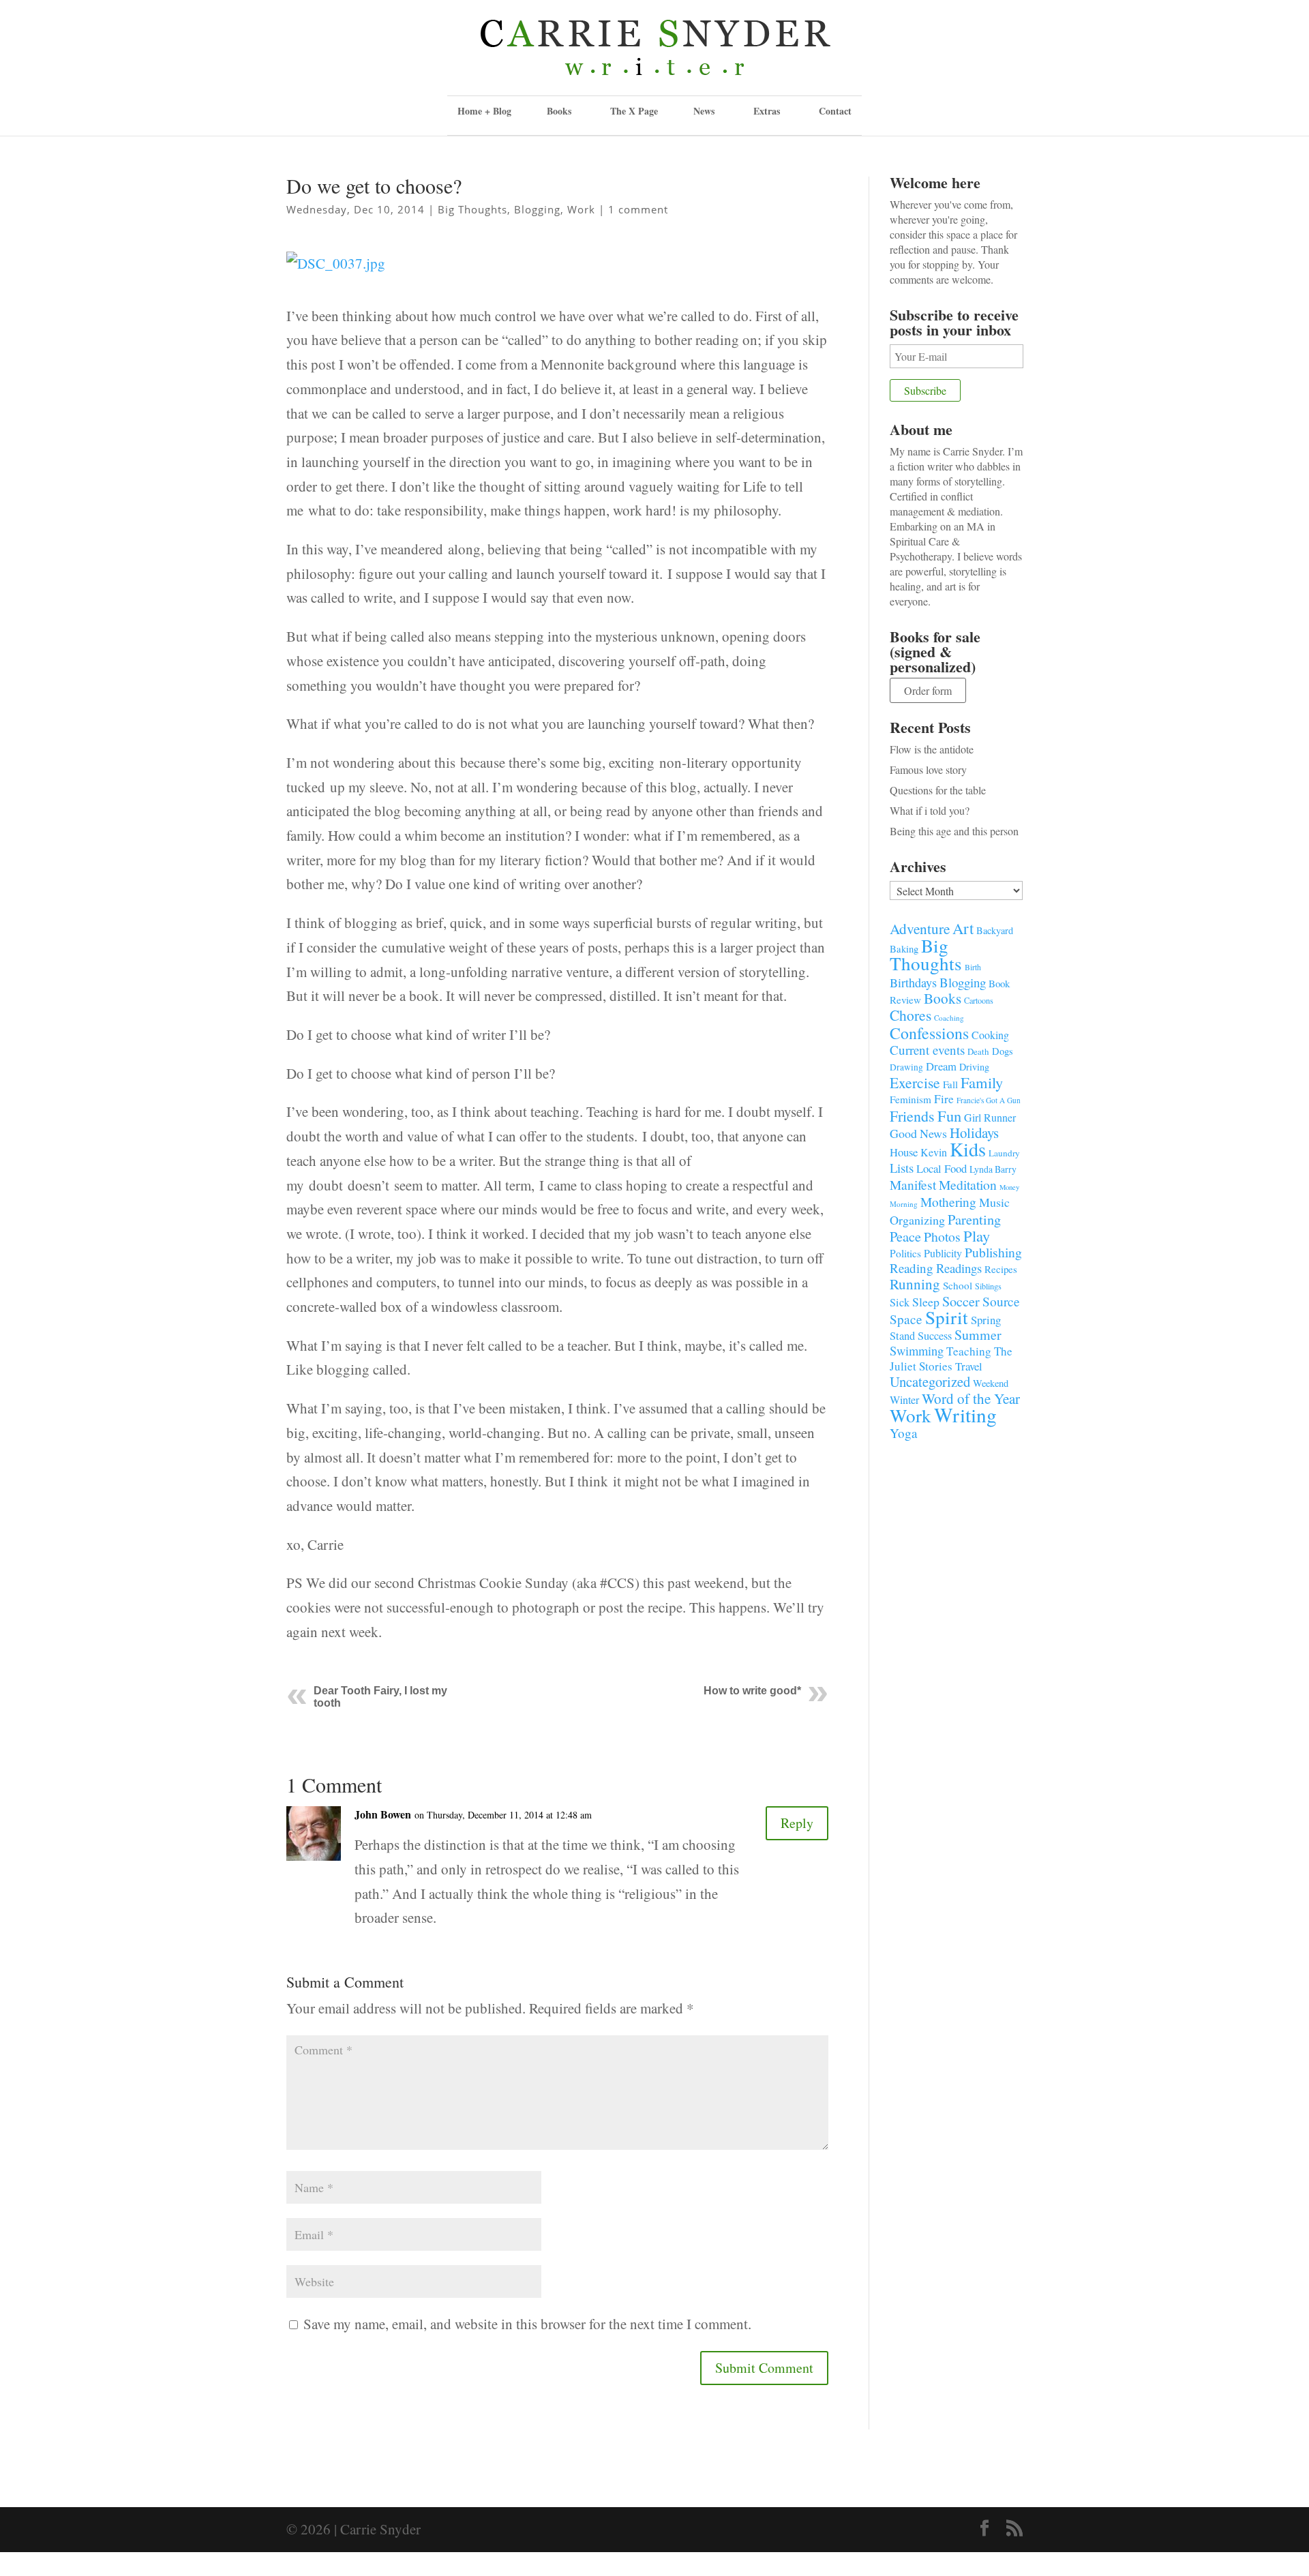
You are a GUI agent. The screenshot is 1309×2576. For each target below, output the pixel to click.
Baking (904, 948)
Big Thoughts (472, 209)
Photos (942, 1237)
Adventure (920, 928)
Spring (986, 1320)
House (904, 1152)
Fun (949, 1115)
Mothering (948, 1202)
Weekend (991, 1383)
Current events (927, 1050)
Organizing (917, 1220)
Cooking (990, 1035)
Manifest (913, 1184)
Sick (900, 1302)
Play (977, 1235)
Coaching (949, 1018)
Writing (965, 1414)
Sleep (926, 1302)
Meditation (968, 1185)
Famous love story (928, 769)
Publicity (943, 1253)
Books (943, 998)
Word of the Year (971, 1398)
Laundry (1004, 1153)
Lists (902, 1168)
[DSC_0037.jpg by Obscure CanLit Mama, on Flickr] (336, 277)
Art (963, 928)
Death (978, 1051)
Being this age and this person (954, 831)
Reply (797, 1823)
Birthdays (913, 983)
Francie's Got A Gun (989, 1100)
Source (1001, 1301)
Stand (902, 1336)
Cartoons (979, 1000)
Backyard (995, 930)
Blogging (537, 209)
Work (581, 209)
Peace (905, 1236)
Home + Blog (484, 111)
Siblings (988, 1286)
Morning (904, 1204)
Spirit (947, 1317)
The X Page (634, 111)
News (704, 111)
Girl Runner (990, 1117)
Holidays (974, 1133)
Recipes (1001, 1269)
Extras (767, 111)
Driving (974, 1067)
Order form (928, 690)
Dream (941, 1066)
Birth (973, 967)
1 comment (638, 209)
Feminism (911, 1099)
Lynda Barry (993, 1169)
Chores (911, 1015)
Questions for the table (938, 790)
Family (982, 1082)
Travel (969, 1366)
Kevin (934, 1152)
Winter (904, 1400)
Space (906, 1319)
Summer (978, 1335)
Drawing (906, 1067)
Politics (905, 1253)
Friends (912, 1116)
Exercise (915, 1082)
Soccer (961, 1301)
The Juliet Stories (951, 1359)
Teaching (969, 1351)
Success (935, 1336)
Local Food (942, 1168)
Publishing (993, 1252)
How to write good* (752, 1691)
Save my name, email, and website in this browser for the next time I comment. (527, 2324)
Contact (835, 111)
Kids (968, 1149)
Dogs (1003, 1051)
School (958, 1285)
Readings (959, 1268)
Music (994, 1202)
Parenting (974, 1219)
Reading (912, 1268)
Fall (950, 1084)
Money (1009, 1187)
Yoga (904, 1433)
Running (915, 1284)
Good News (918, 1133)
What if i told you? (930, 810)
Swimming (917, 1351)
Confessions (929, 1033)
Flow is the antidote (932, 749)
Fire (944, 1099)
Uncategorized (930, 1381)
